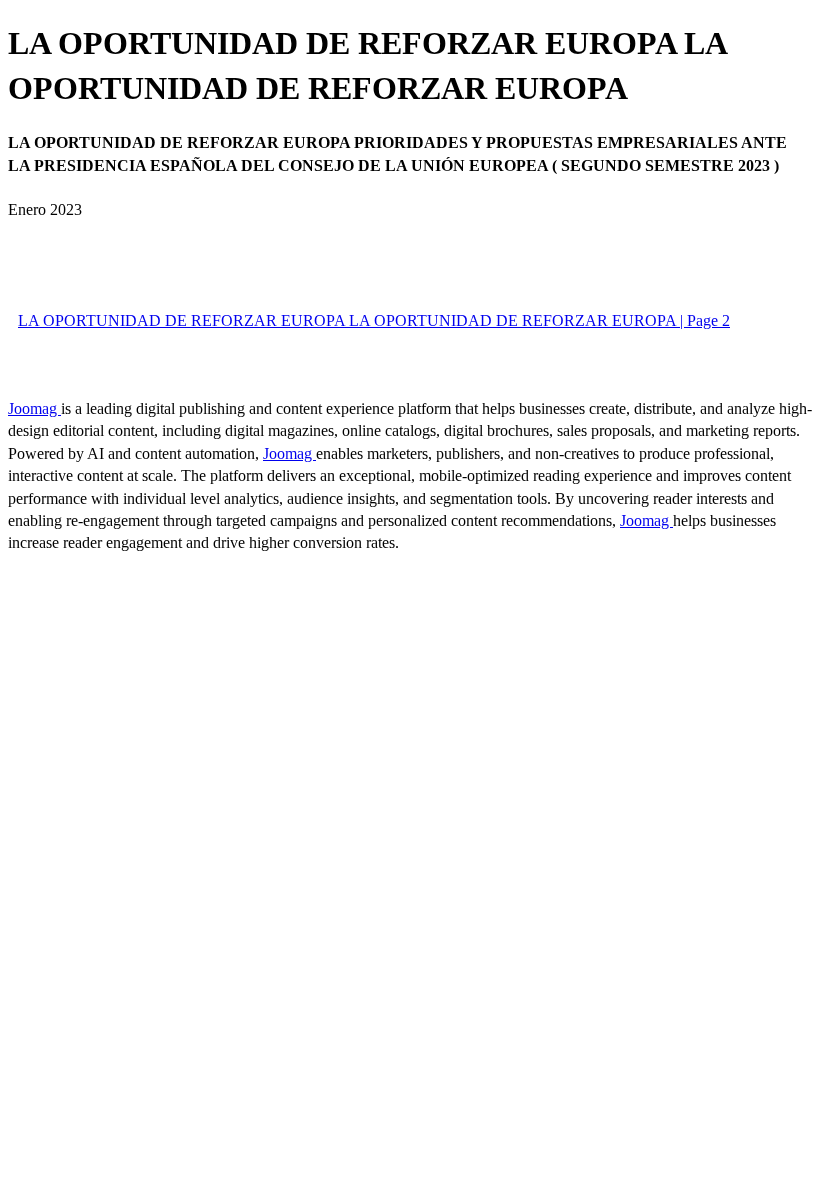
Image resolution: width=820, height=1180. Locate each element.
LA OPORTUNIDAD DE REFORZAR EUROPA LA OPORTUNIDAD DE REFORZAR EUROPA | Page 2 (374, 320)
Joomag (34, 408)
